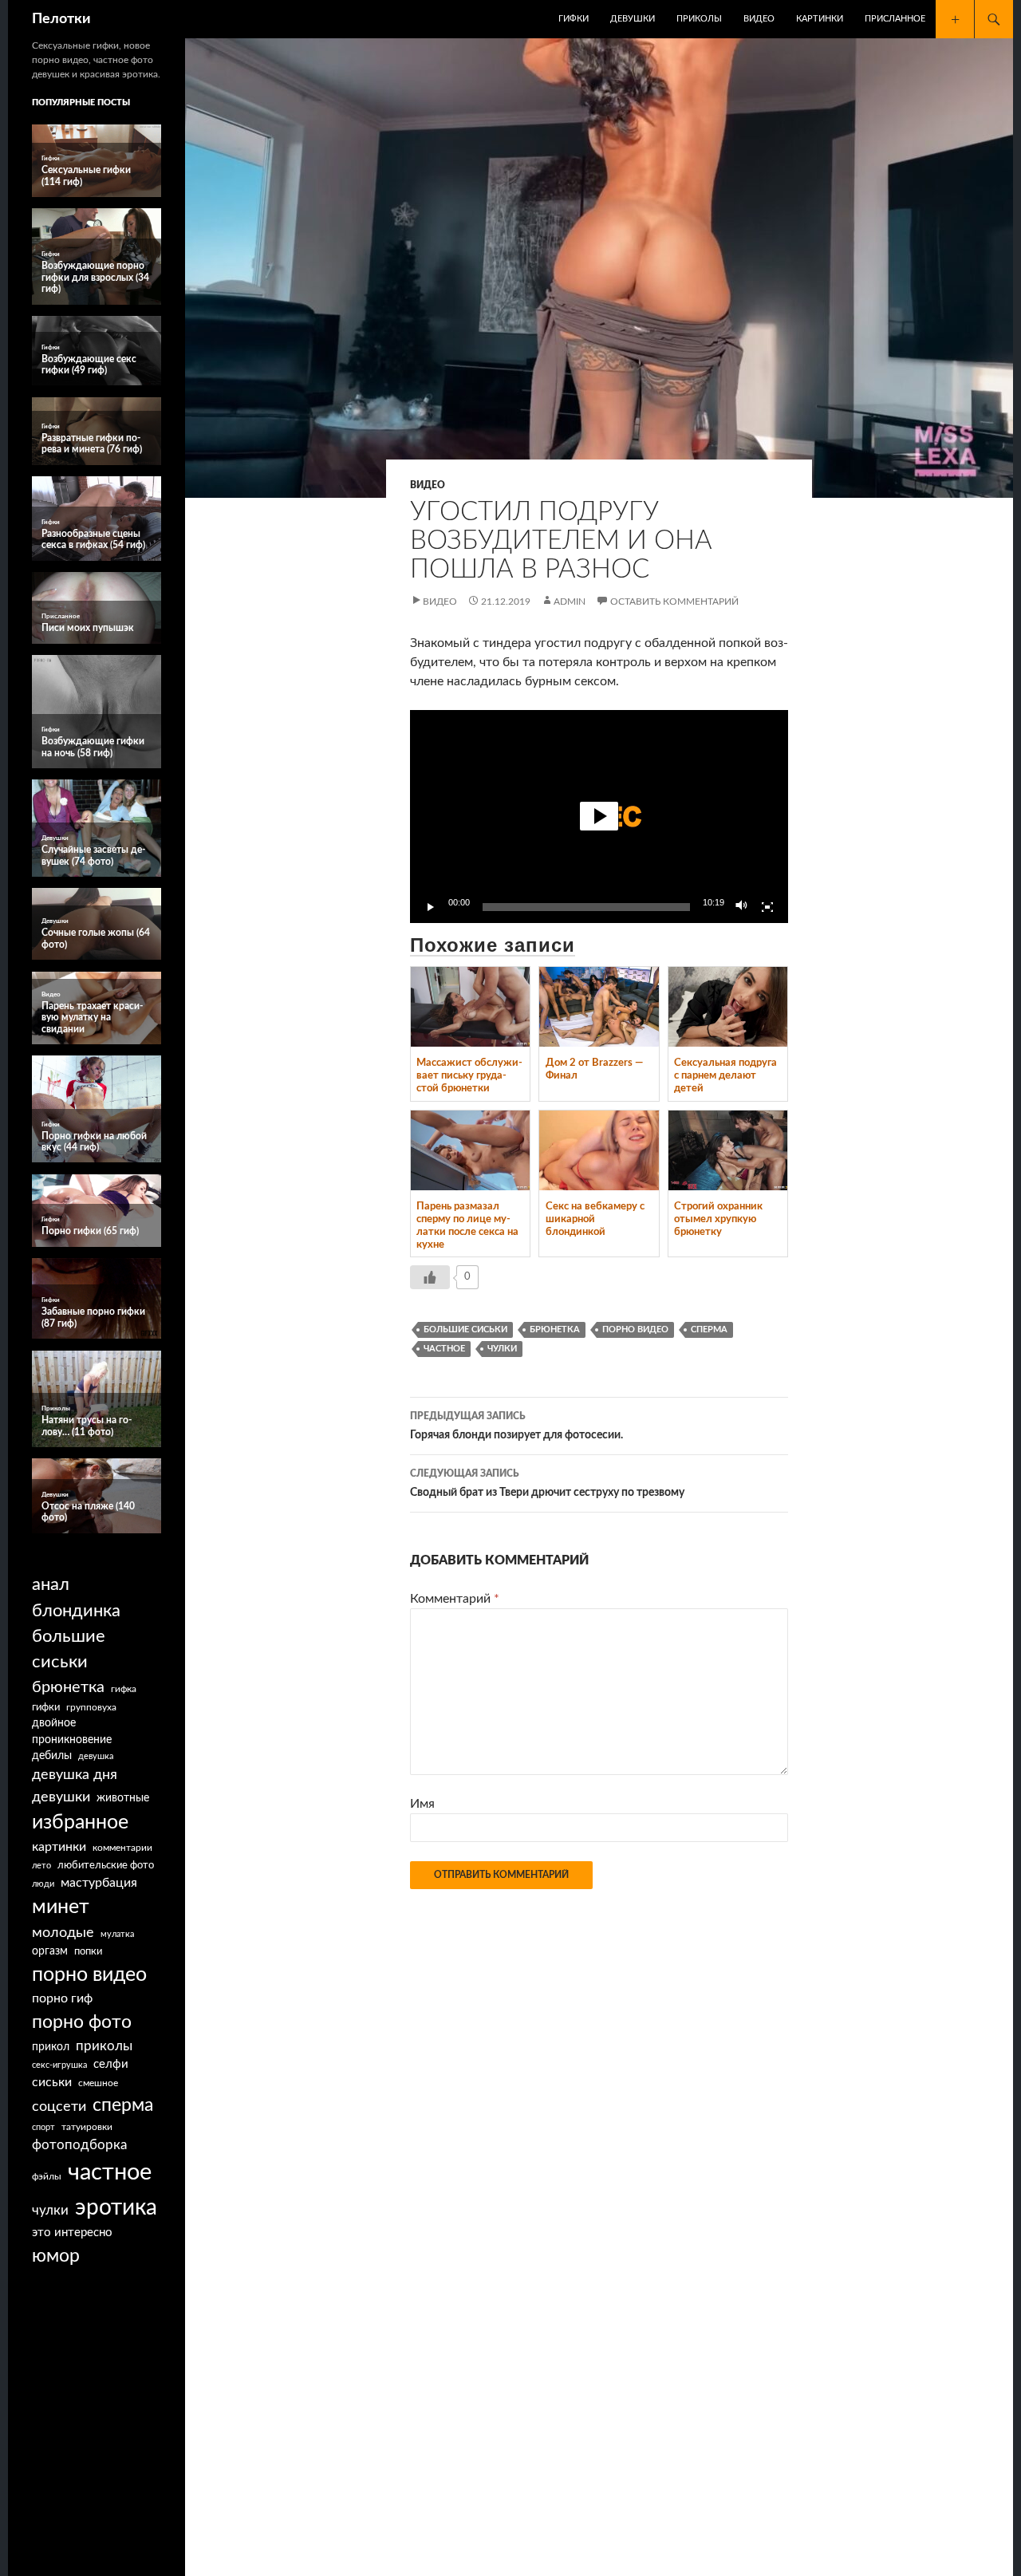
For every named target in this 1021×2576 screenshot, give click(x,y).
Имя (422, 1804)
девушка (96, 1756)
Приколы (699, 19)
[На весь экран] (767, 907)
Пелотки (61, 19)
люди (43, 1884)
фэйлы (47, 2177)
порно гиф (62, 1998)
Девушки (633, 19)
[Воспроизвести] (431, 907)
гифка (124, 1689)
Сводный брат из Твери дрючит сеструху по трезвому (547, 1483)
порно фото (82, 2022)
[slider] (586, 907)
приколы (104, 2046)
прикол (51, 2047)
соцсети (59, 2107)
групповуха (91, 1707)
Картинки (820, 19)
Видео (759, 19)
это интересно (72, 2233)
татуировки (87, 2127)
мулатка (117, 1934)
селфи (111, 2064)
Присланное (895, 19)
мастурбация (99, 1883)
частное (444, 1349)
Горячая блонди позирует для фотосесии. (516, 1426)
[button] (599, 816)
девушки (61, 1797)
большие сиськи (465, 1329)
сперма (709, 1329)
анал (51, 1584)
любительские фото (106, 1865)
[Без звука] (742, 907)
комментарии (122, 1848)
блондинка (76, 1611)
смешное (98, 2083)
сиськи (52, 2082)
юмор (56, 2256)
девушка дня (75, 1775)
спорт (43, 2127)
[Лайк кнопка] (430, 1277)
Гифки (574, 19)
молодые (63, 1933)
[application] (599, 817)
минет (61, 1907)
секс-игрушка (59, 2065)
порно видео (635, 1329)
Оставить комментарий (674, 602)
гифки (46, 1707)
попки (88, 1952)
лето (41, 1866)
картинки (59, 1847)
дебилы (52, 1756)
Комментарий (455, 1599)
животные (123, 1798)
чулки (502, 1349)
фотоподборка (79, 2145)
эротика (116, 2207)
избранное (80, 1823)
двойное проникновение (72, 1732)
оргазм (50, 1951)
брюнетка (555, 1329)
